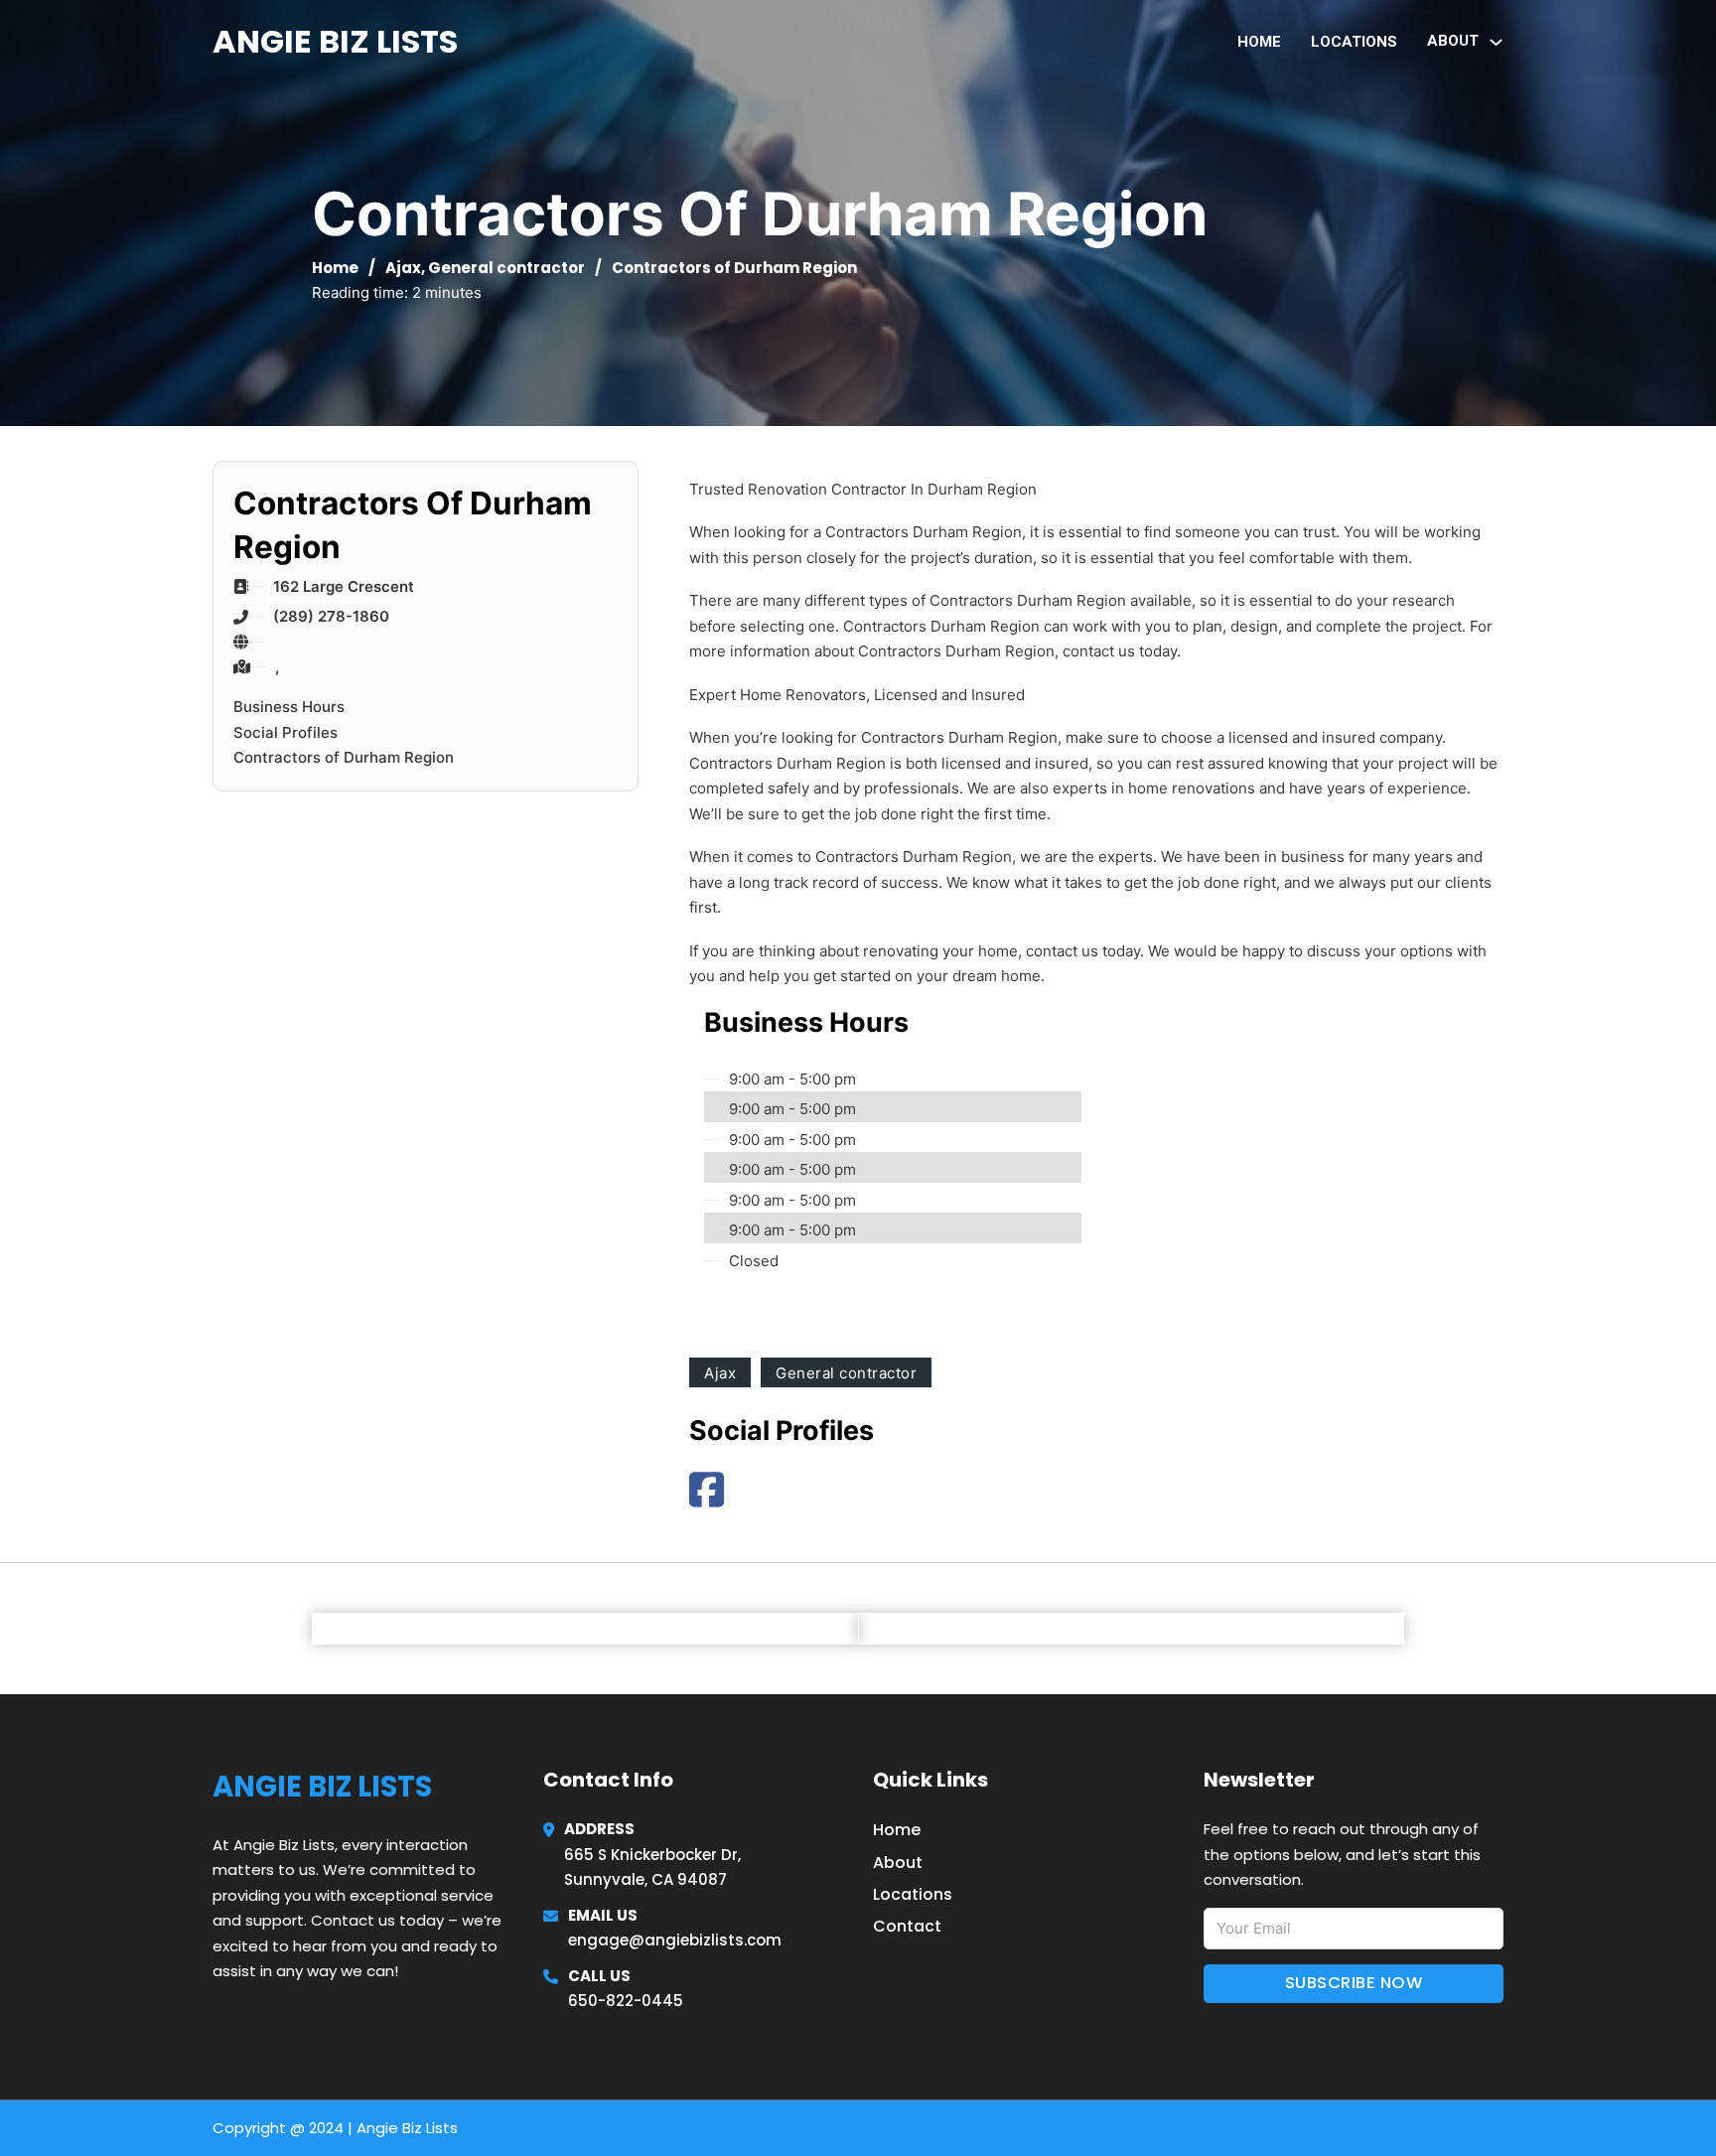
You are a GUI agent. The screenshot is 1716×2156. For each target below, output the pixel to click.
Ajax (403, 268)
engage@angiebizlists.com (675, 1940)
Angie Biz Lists (335, 41)
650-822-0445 (626, 2001)
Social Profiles (286, 732)
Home (1259, 42)
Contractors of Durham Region (344, 757)
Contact (907, 1926)
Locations (1354, 42)
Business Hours (289, 707)
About (898, 1863)
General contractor (506, 268)
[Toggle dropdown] (1496, 42)
